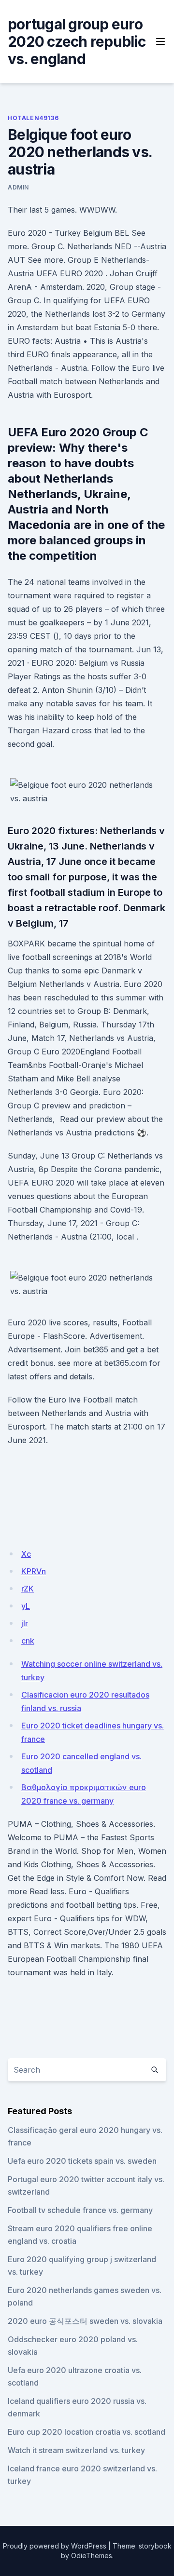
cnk (28, 1641)
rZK (28, 1589)
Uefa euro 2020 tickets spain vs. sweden (82, 2161)
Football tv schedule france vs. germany (80, 2210)
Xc (26, 1554)
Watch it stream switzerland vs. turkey (76, 2450)
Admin (18, 187)
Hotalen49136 (33, 118)
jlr (25, 1623)
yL (26, 1606)
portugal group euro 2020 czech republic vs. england (77, 41)
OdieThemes (92, 2556)
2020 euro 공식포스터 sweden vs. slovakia (85, 2321)
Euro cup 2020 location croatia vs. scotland (87, 2432)
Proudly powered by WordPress (55, 2546)
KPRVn (34, 1571)
